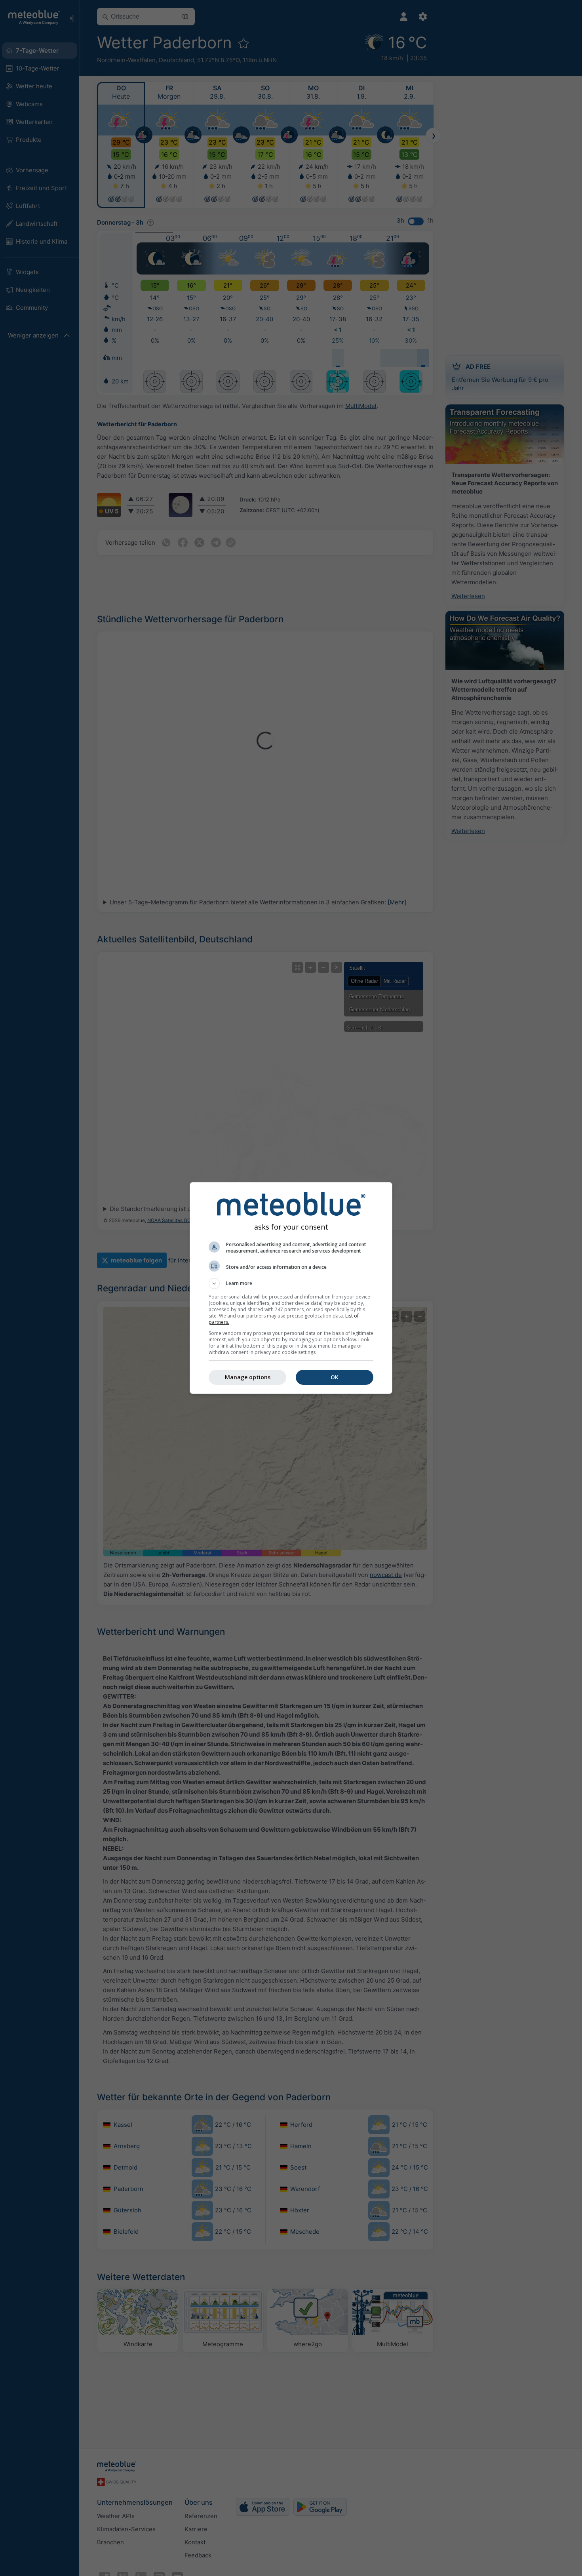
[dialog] (291, 1288)
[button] (291, 1283)
